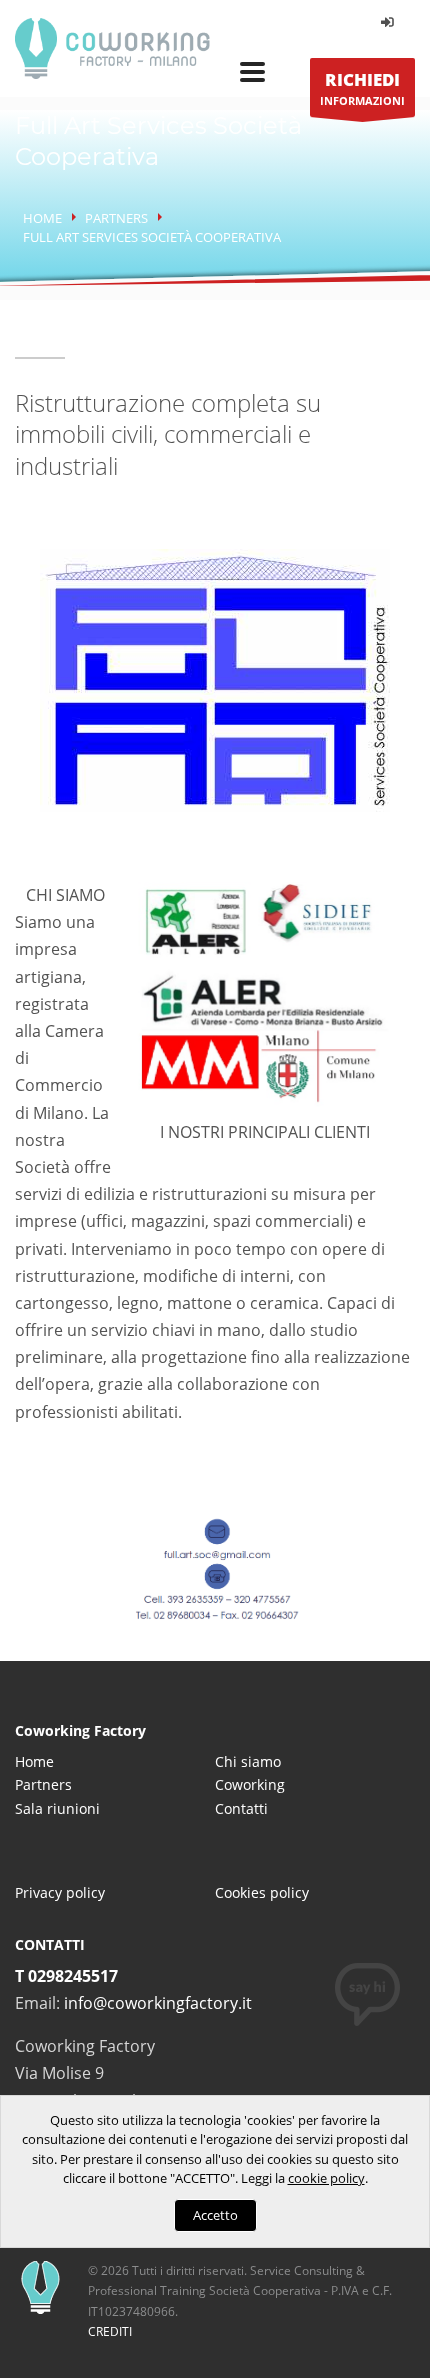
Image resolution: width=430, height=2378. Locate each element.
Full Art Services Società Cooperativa (152, 237)
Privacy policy (60, 1892)
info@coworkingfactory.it (158, 2003)
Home (42, 218)
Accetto (215, 2215)
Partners (116, 218)
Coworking (250, 1784)
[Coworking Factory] (112, 45)
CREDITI (110, 2331)
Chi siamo (248, 1761)
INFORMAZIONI (362, 88)
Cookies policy (262, 1892)
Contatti (241, 1808)
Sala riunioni (57, 1808)
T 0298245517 (66, 1976)
